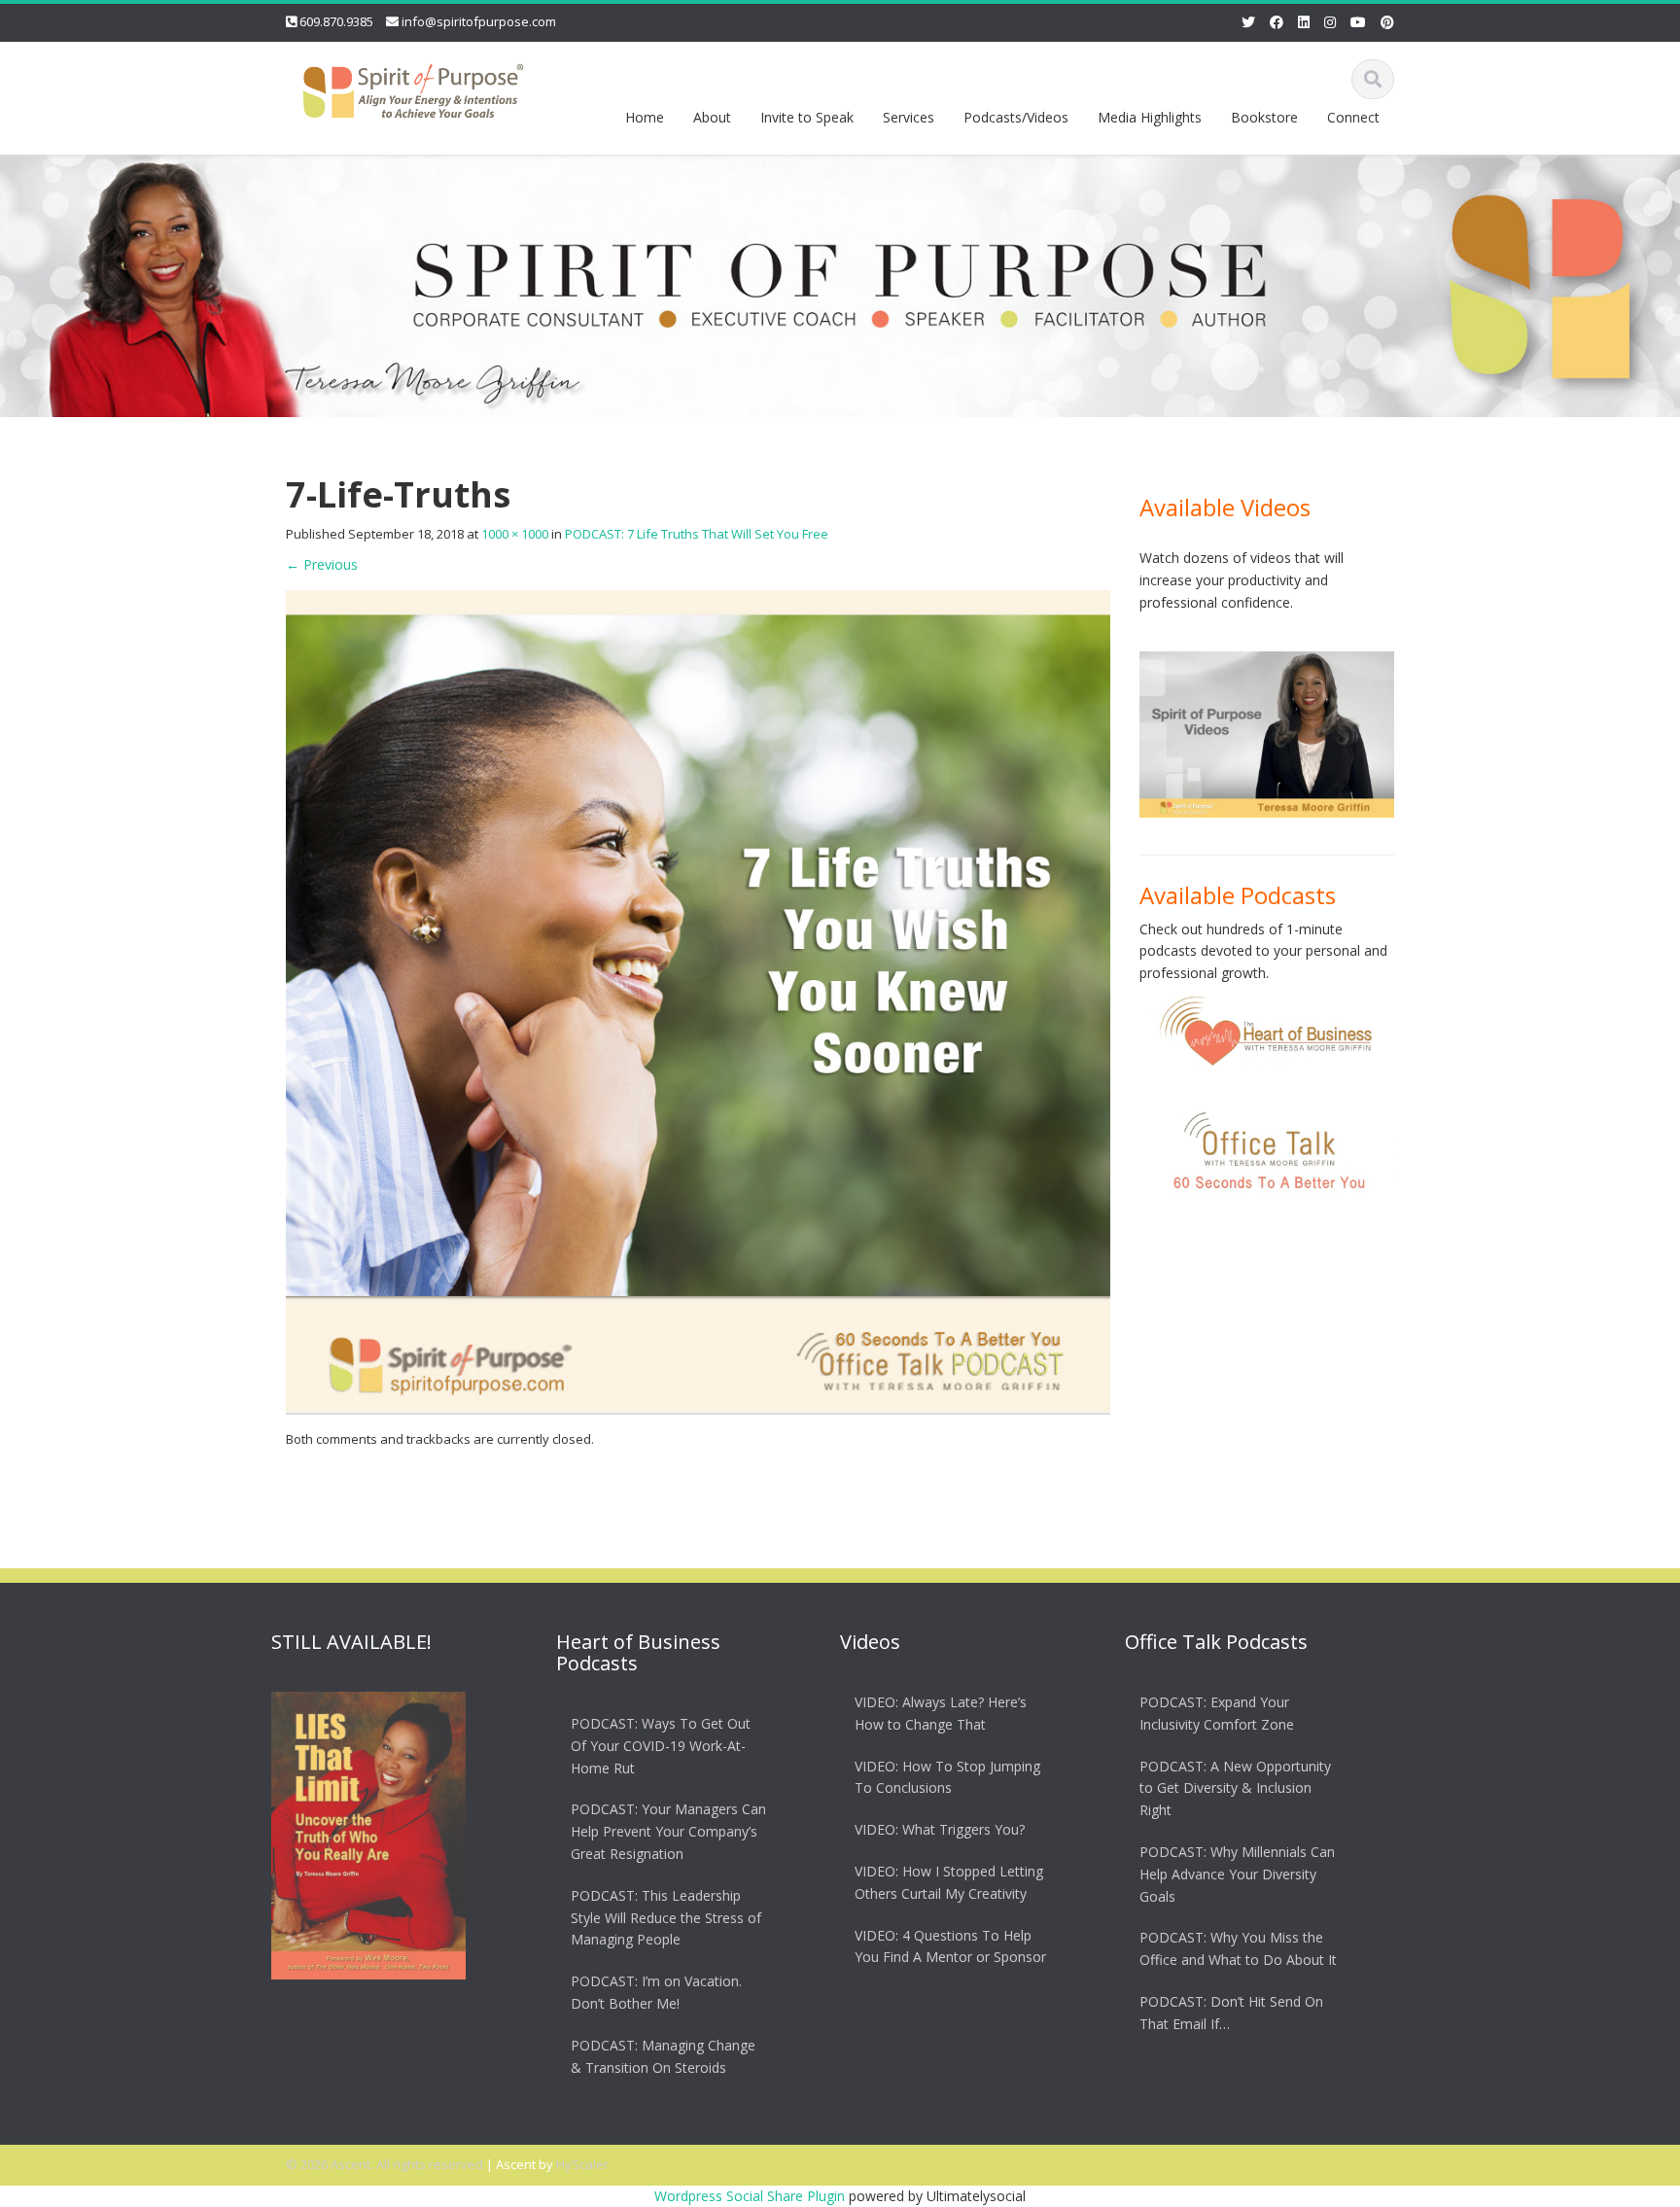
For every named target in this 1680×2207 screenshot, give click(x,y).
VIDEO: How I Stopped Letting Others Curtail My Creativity (949, 1882)
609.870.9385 (336, 21)
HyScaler (582, 2164)
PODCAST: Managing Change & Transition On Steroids (663, 2056)
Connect (1353, 117)
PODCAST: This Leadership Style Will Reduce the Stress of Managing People (666, 1918)
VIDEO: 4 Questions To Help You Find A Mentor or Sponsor (950, 1946)
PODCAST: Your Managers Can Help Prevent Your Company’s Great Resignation (668, 1832)
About (712, 117)
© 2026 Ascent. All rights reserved (385, 2164)
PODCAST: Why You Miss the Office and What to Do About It (1238, 1948)
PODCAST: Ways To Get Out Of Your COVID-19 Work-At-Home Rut (661, 1746)
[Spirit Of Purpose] (413, 87)
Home (645, 117)
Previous (322, 564)
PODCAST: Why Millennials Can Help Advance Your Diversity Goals (1237, 1874)
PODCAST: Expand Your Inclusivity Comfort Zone (1217, 1713)
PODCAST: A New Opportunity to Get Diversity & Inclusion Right (1235, 1788)
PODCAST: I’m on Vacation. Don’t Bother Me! (656, 1992)
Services (909, 117)
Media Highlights (1150, 117)
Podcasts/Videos (1016, 117)
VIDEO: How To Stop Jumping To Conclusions (947, 1777)
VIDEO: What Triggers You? (940, 1829)
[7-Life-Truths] (698, 1001)
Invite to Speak (807, 117)
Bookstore (1264, 117)
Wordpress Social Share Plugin (752, 2196)
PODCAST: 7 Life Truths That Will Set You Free (697, 534)
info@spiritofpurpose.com (479, 21)
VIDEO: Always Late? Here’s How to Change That (941, 1713)
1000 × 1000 (515, 534)
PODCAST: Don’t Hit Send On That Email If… (1231, 2013)
